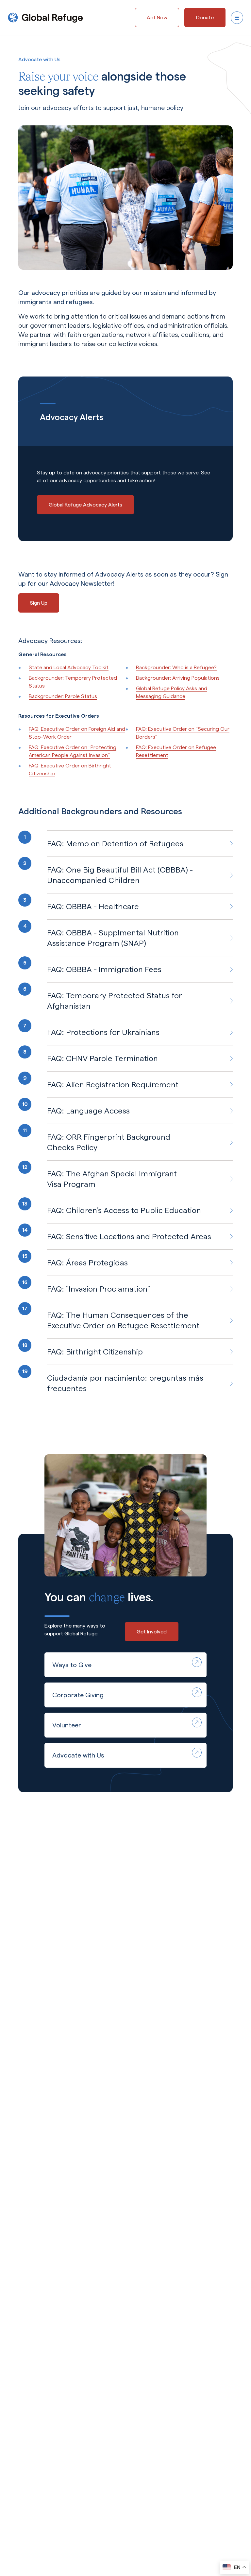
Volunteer (67, 1725)
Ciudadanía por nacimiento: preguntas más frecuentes (125, 1383)
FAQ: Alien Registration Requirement (113, 1085)
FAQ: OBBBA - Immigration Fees (104, 969)
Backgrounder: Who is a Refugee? (176, 667)
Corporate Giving (78, 1695)
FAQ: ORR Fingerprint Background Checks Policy (109, 1142)
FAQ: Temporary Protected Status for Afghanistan (115, 1001)
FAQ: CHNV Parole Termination (102, 1058)
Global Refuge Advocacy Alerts (85, 505)
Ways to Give (72, 1665)
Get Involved (152, 1632)
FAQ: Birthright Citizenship (95, 1352)
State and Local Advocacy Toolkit (69, 667)
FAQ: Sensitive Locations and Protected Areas (129, 1236)
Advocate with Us (78, 1755)
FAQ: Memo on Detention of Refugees (115, 844)
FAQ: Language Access (88, 1111)
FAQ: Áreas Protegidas (87, 1263)
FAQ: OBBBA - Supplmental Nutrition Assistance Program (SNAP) (113, 938)
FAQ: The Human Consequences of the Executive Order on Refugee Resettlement (123, 1320)
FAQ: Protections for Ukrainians (103, 1032)
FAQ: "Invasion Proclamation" (99, 1289)
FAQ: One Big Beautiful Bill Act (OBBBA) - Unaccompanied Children (120, 875)
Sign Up (39, 603)
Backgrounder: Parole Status (63, 696)
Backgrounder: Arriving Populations (178, 678)
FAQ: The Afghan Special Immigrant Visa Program (112, 1179)
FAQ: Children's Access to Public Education (124, 1210)
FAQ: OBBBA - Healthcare (93, 906)
